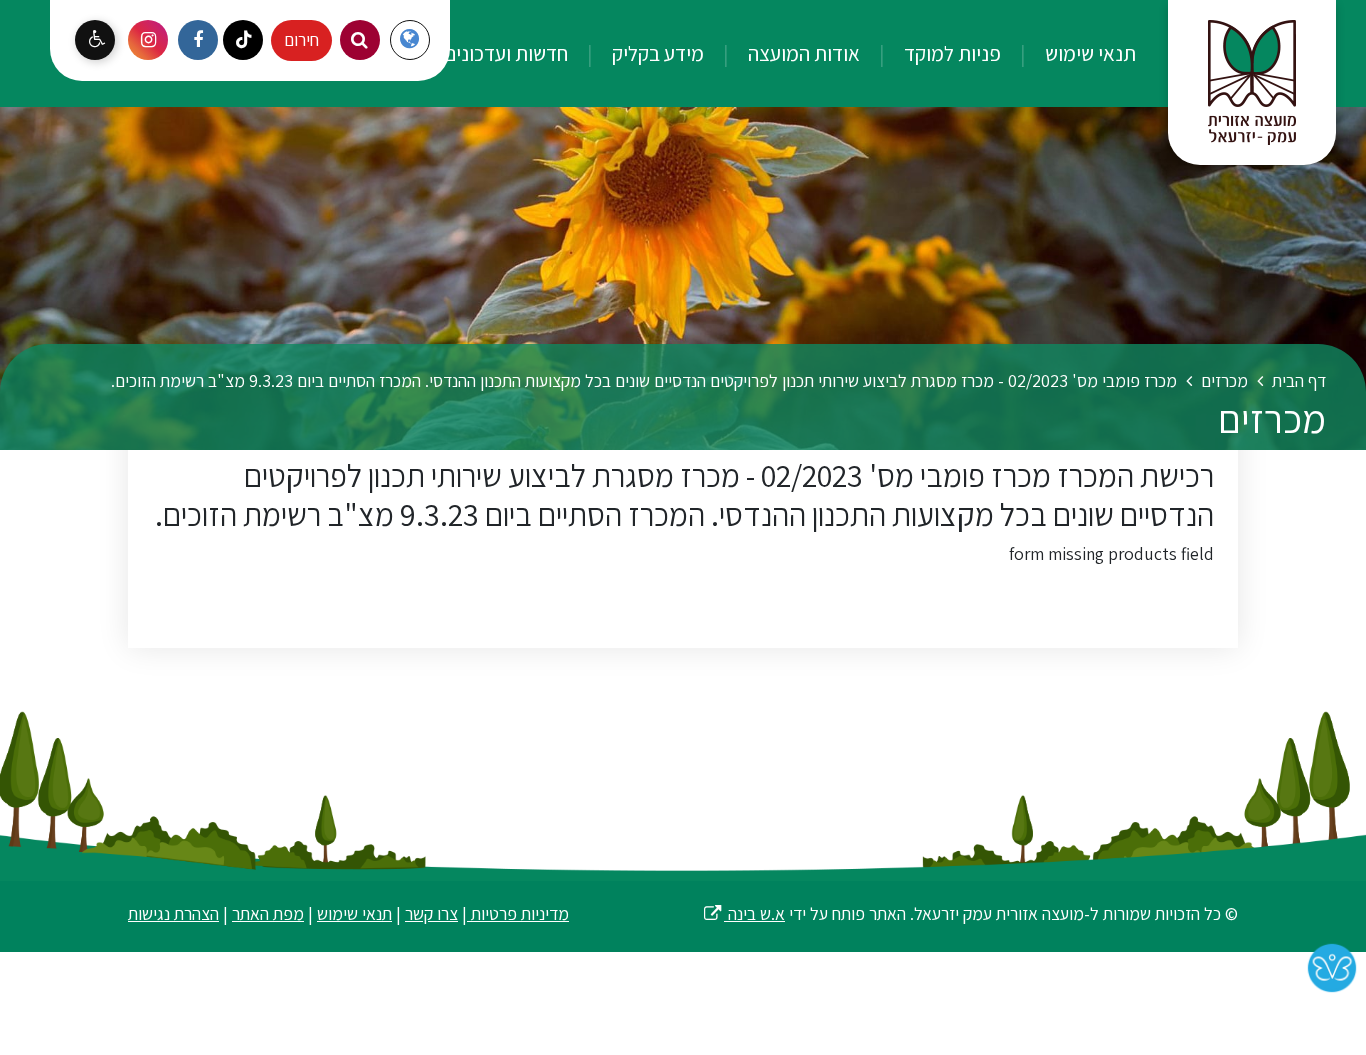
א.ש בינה (743, 913)
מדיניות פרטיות (518, 913)
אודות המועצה (802, 53)
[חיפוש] (360, 40)
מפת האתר (268, 913)
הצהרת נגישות (173, 913)
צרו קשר (431, 913)
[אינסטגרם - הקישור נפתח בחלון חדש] (148, 40)
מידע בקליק (656, 53)
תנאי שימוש (1088, 53)
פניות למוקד (950, 53)
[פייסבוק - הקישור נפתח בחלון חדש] (198, 40)
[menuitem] (1070, 53)
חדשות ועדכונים (504, 53)
